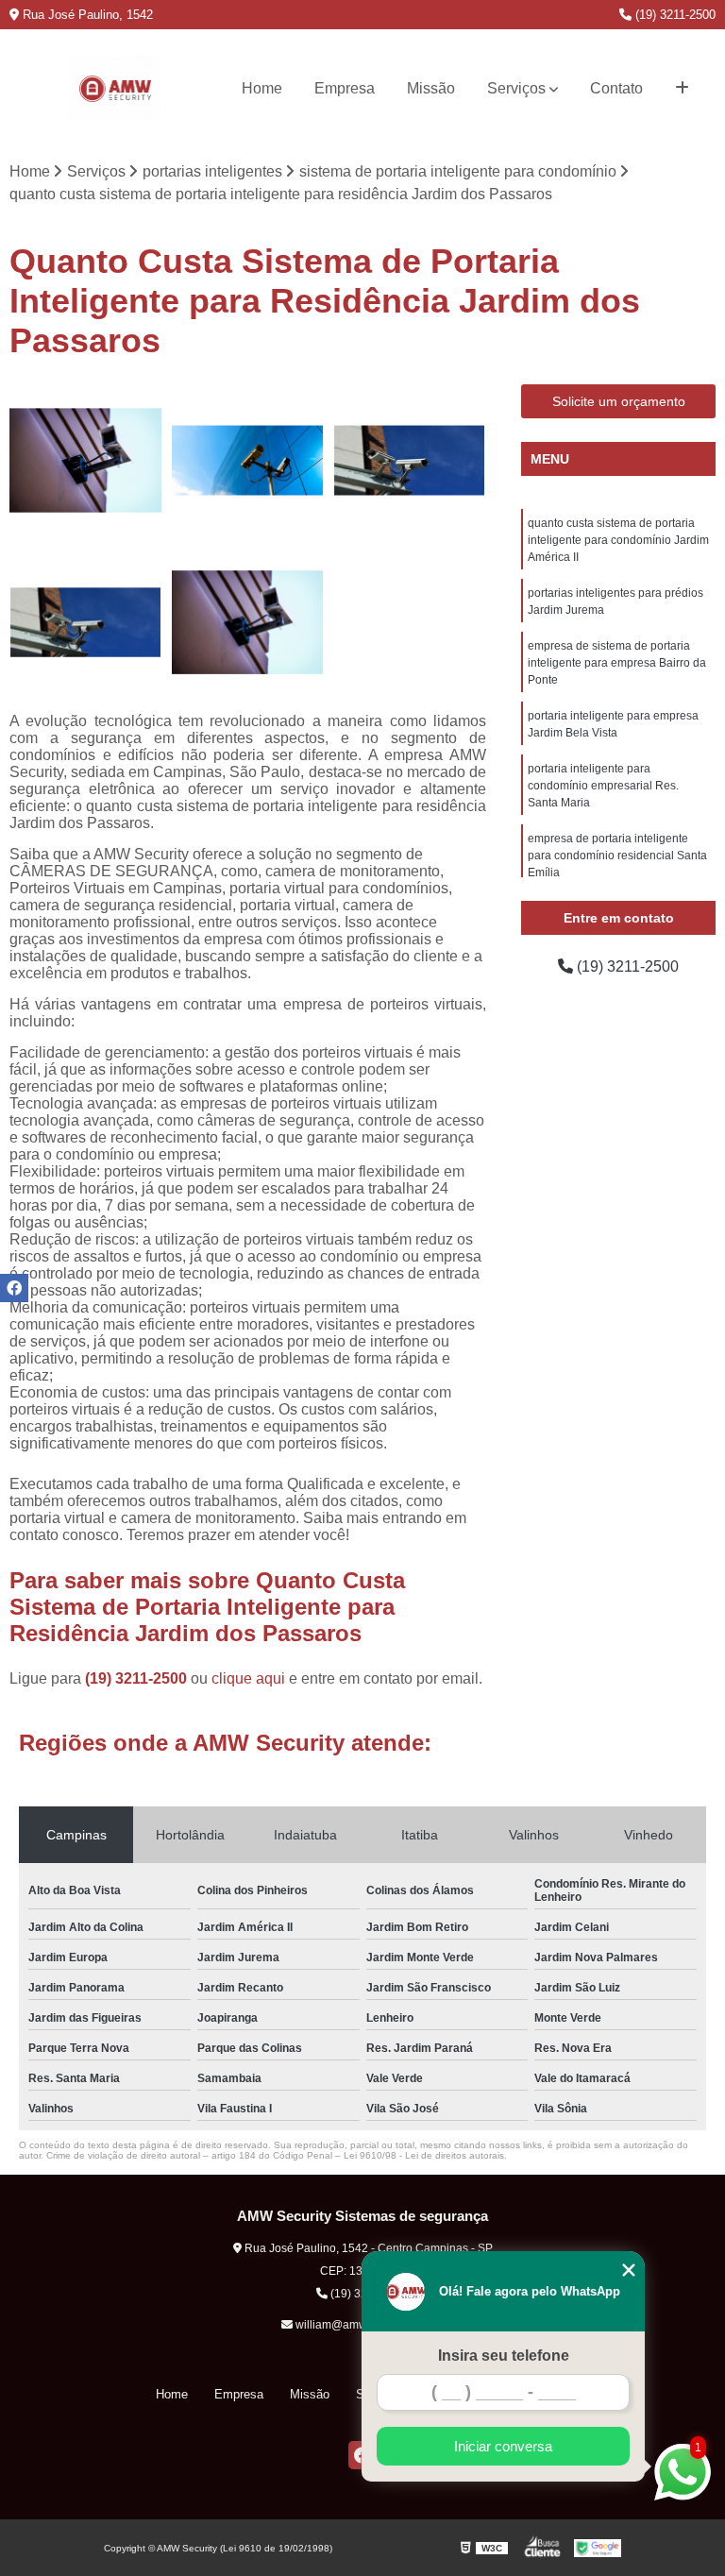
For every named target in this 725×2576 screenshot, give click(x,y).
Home (262, 88)
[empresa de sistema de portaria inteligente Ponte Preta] (248, 461)
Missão (431, 88)
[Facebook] (14, 1288)
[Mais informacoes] (682, 89)
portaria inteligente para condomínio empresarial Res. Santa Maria (603, 786)
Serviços (516, 88)
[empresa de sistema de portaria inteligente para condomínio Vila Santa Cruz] (86, 623)
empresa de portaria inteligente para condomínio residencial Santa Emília (617, 856)
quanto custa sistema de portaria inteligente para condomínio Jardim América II (618, 540)
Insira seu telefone (504, 2356)
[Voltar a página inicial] (116, 89)
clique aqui (248, 1678)
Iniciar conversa (503, 2446)
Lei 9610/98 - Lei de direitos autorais (424, 2155)
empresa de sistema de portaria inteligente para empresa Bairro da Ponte (617, 663)
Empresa (345, 88)
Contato (616, 88)
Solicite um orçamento (619, 401)
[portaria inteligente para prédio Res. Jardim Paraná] (410, 461)
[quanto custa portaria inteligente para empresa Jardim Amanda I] (86, 461)
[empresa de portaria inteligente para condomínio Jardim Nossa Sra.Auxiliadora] (248, 623)
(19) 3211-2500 (674, 15)
